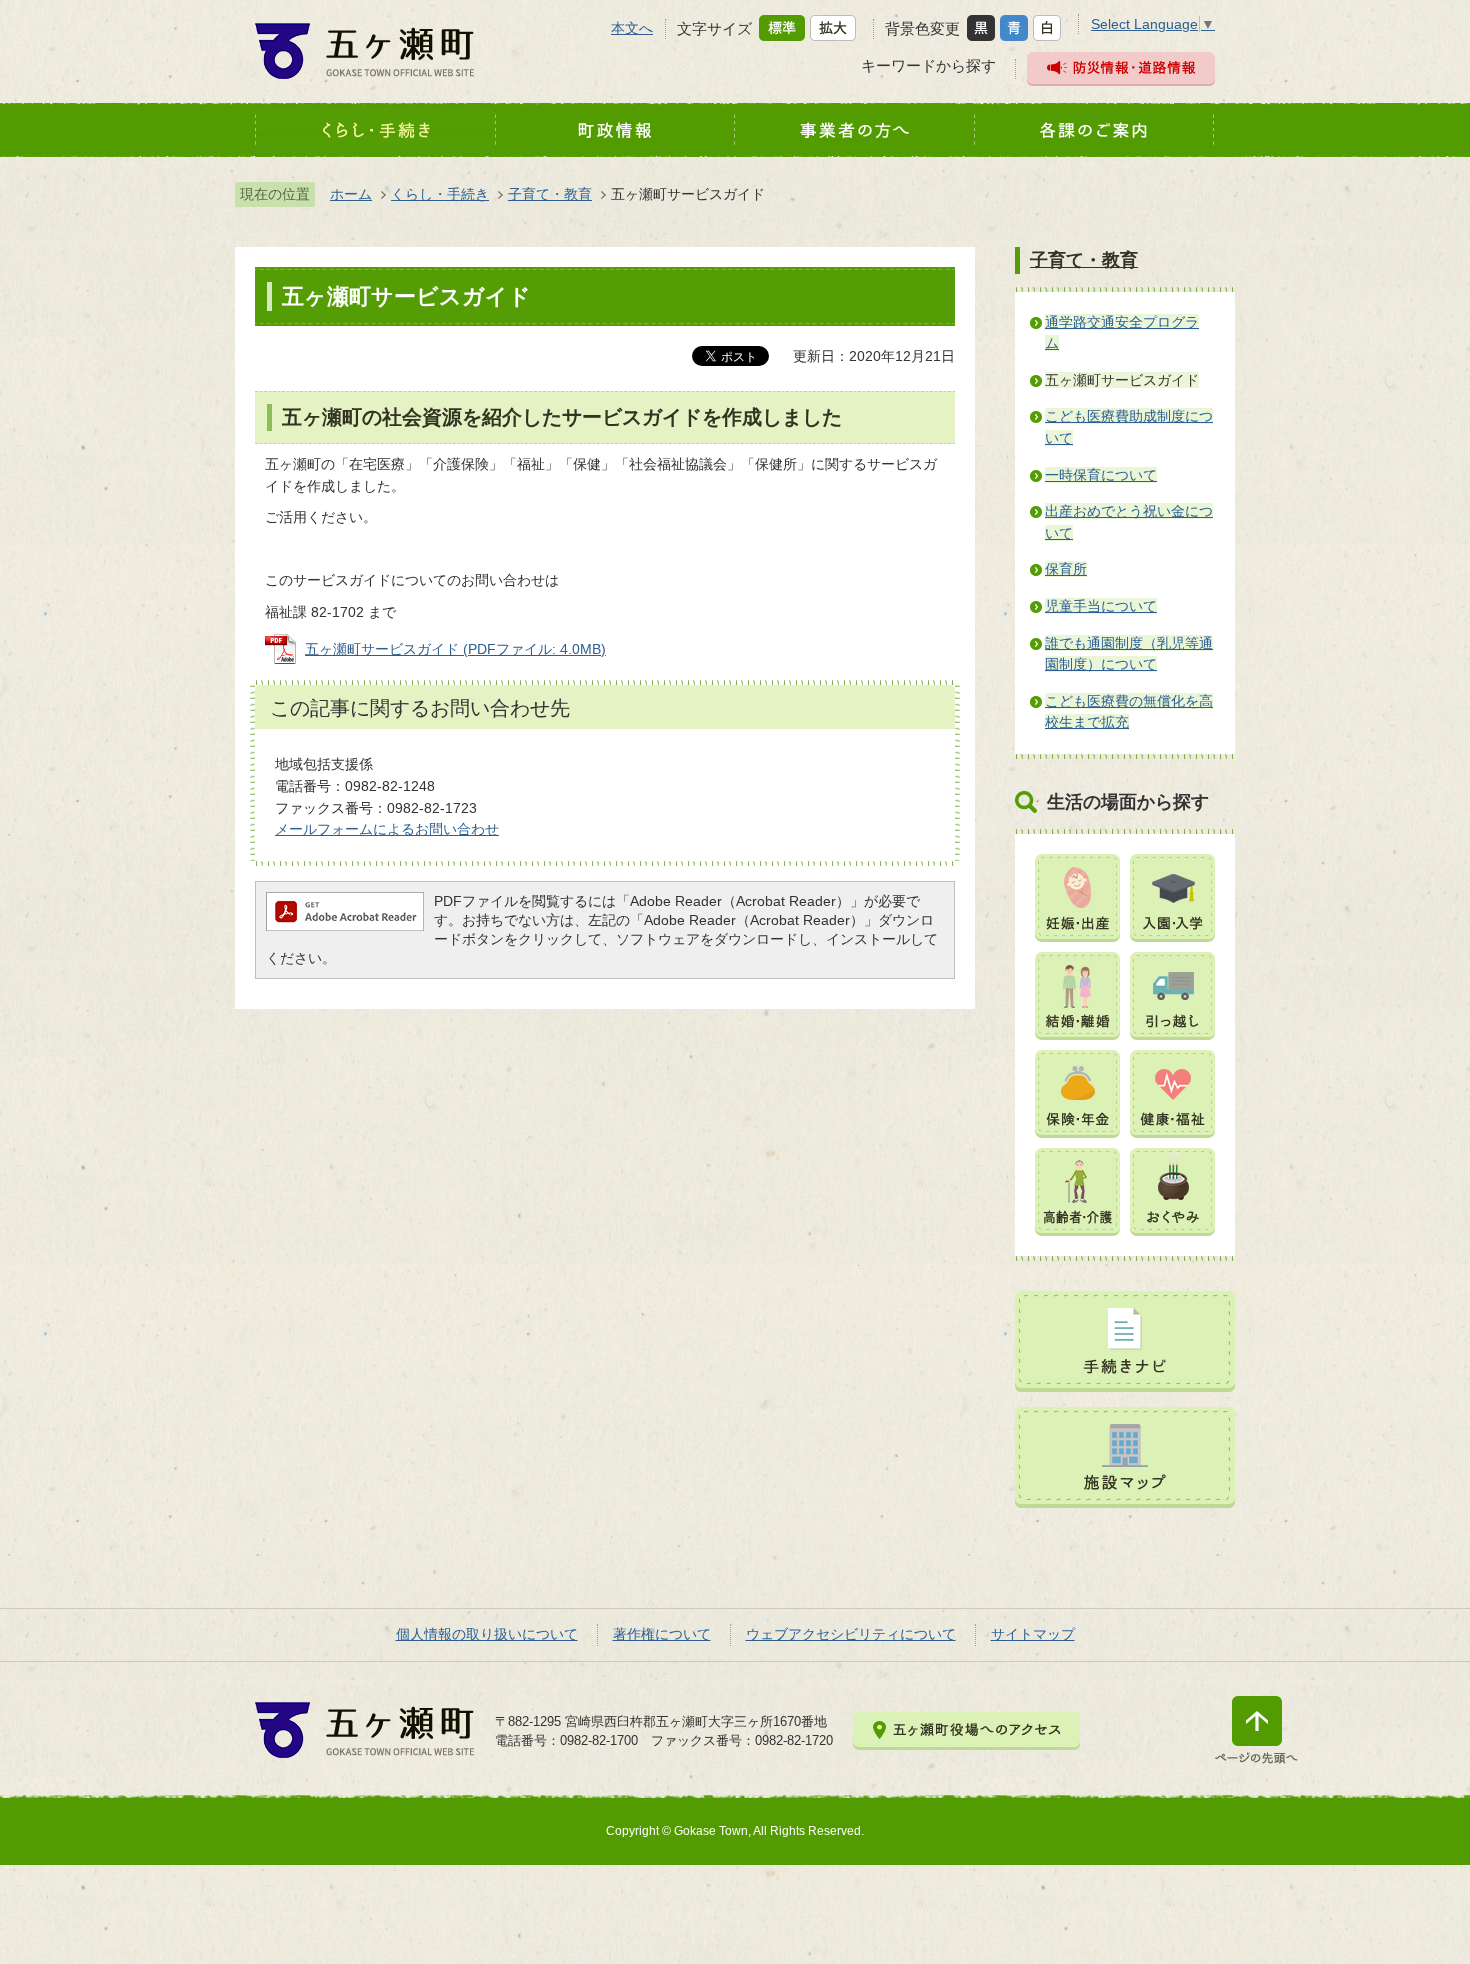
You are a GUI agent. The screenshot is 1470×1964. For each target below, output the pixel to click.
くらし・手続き (440, 194)
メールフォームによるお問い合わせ (387, 829)
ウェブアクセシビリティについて (851, 1634)
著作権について (662, 1634)
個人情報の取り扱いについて (487, 1634)
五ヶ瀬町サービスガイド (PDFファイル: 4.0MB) (455, 649)
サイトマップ (1033, 1634)
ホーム (351, 194)
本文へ (632, 28)
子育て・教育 (550, 194)
